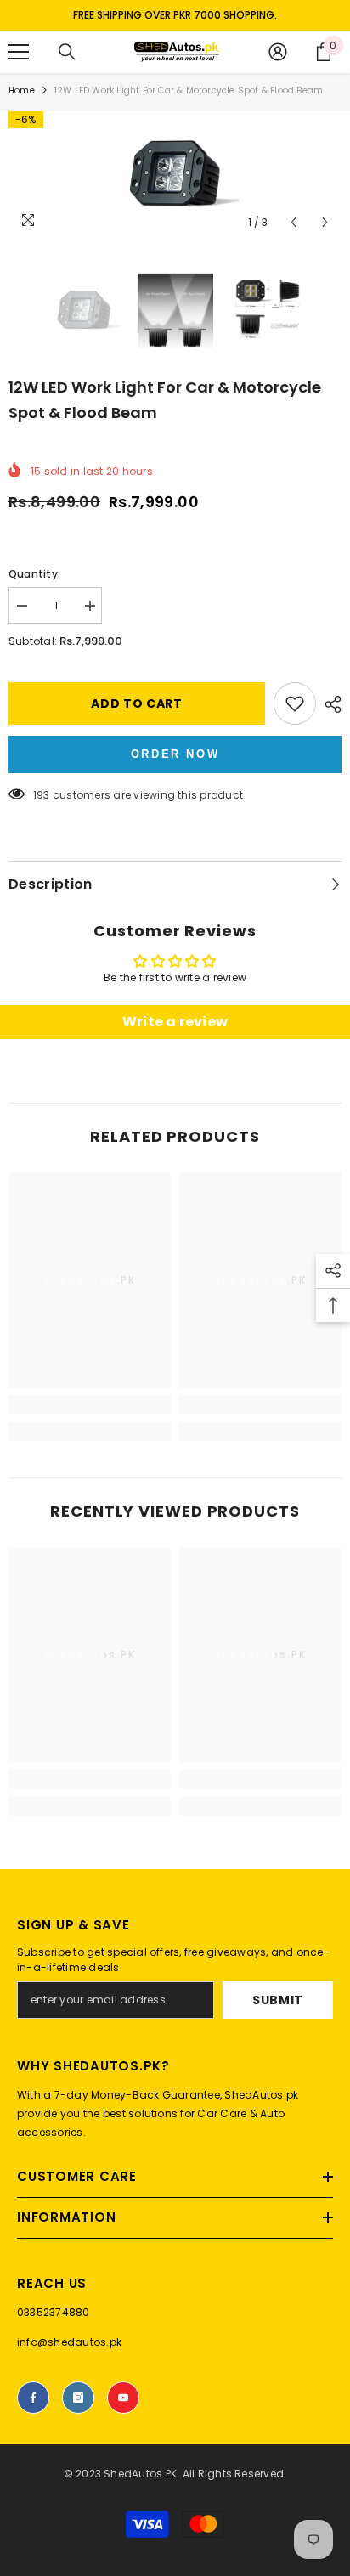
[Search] (67, 52)
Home (22, 90)
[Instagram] (78, 2398)
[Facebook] (33, 2398)
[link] (90, 1404)
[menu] (19, 52)
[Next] (325, 222)
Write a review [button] (175, 1022)
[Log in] (278, 52)
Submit (278, 2000)
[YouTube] (123, 2398)
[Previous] (294, 222)
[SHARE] (329, 704)
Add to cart (137, 703)
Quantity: (34, 574)
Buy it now (175, 754)
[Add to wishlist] (295, 703)
